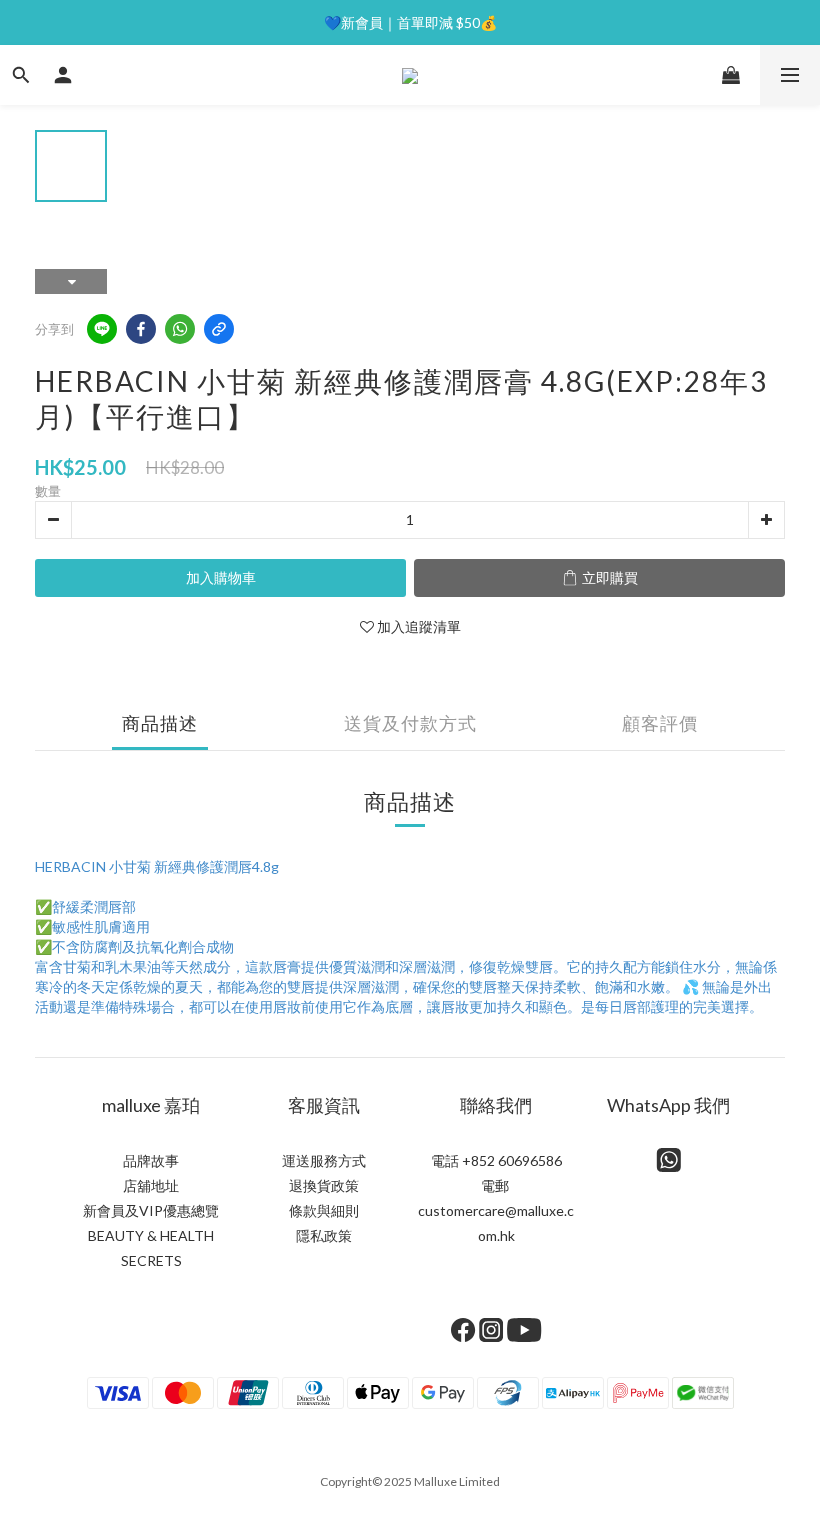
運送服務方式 (324, 1160)
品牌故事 (151, 1160)
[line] (102, 329)
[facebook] (141, 329)
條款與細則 (324, 1210)
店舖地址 (151, 1185)
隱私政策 (324, 1235)
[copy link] (219, 329)
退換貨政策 (324, 1185)
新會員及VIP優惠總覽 (151, 1210)
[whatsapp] (180, 329)
